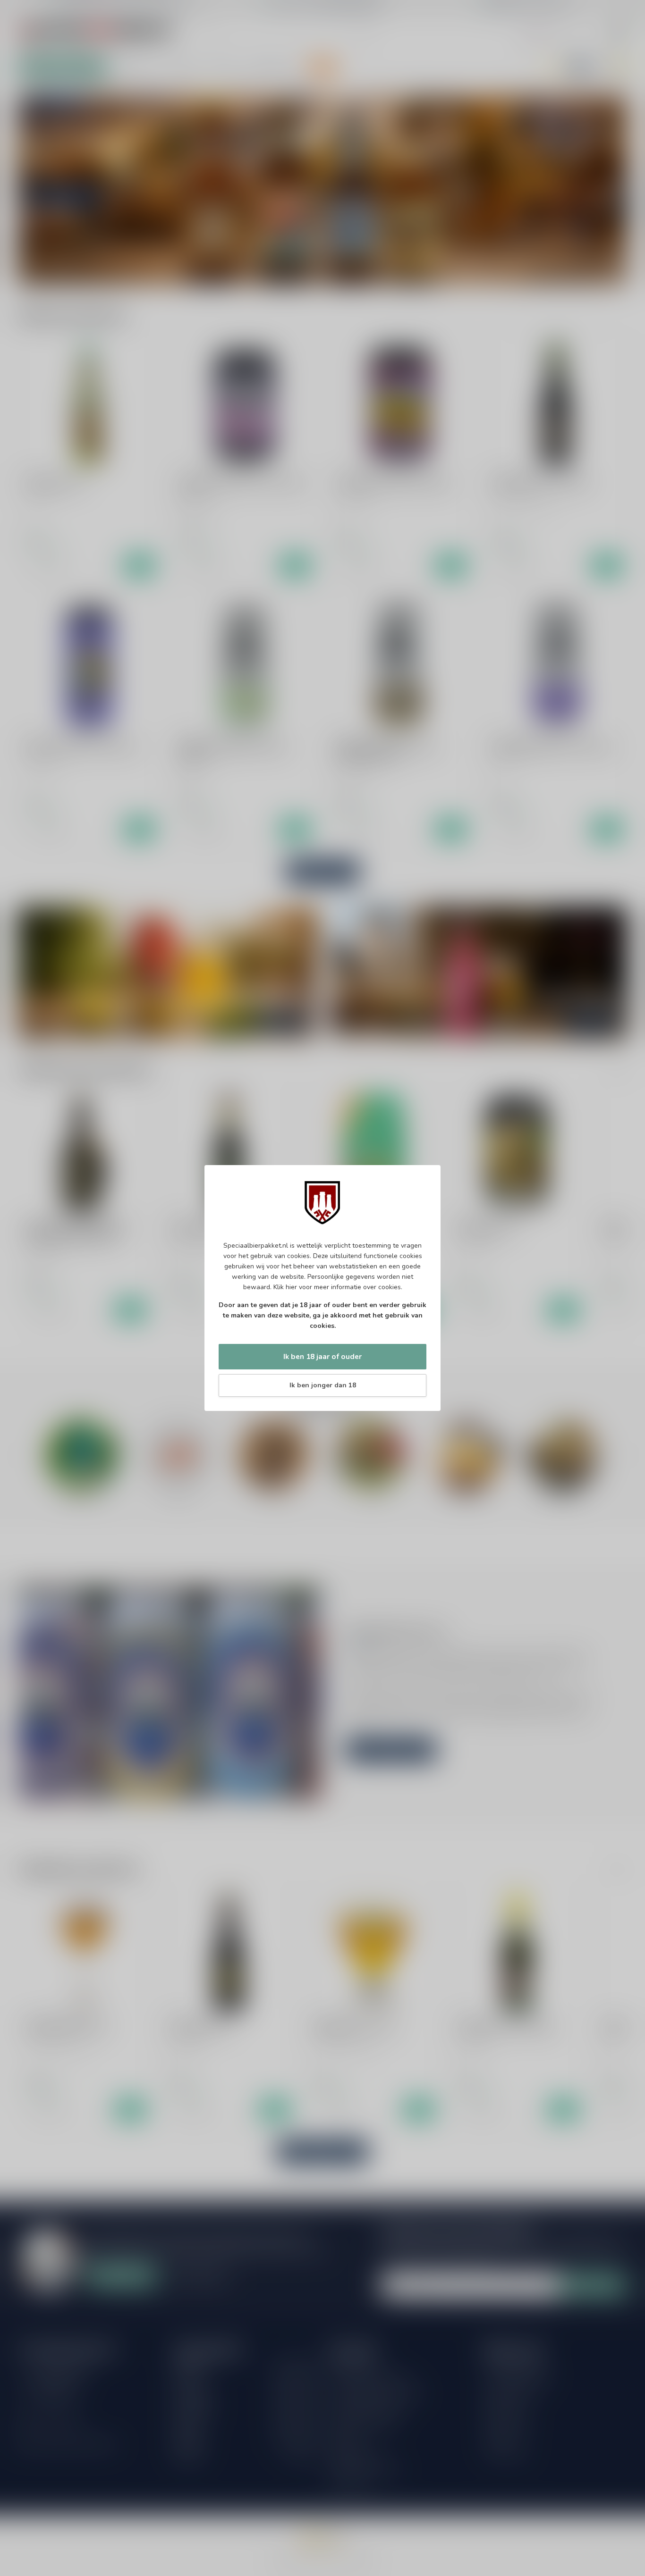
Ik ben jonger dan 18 (323, 1385)
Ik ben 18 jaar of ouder (322, 1356)
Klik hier (285, 1287)
